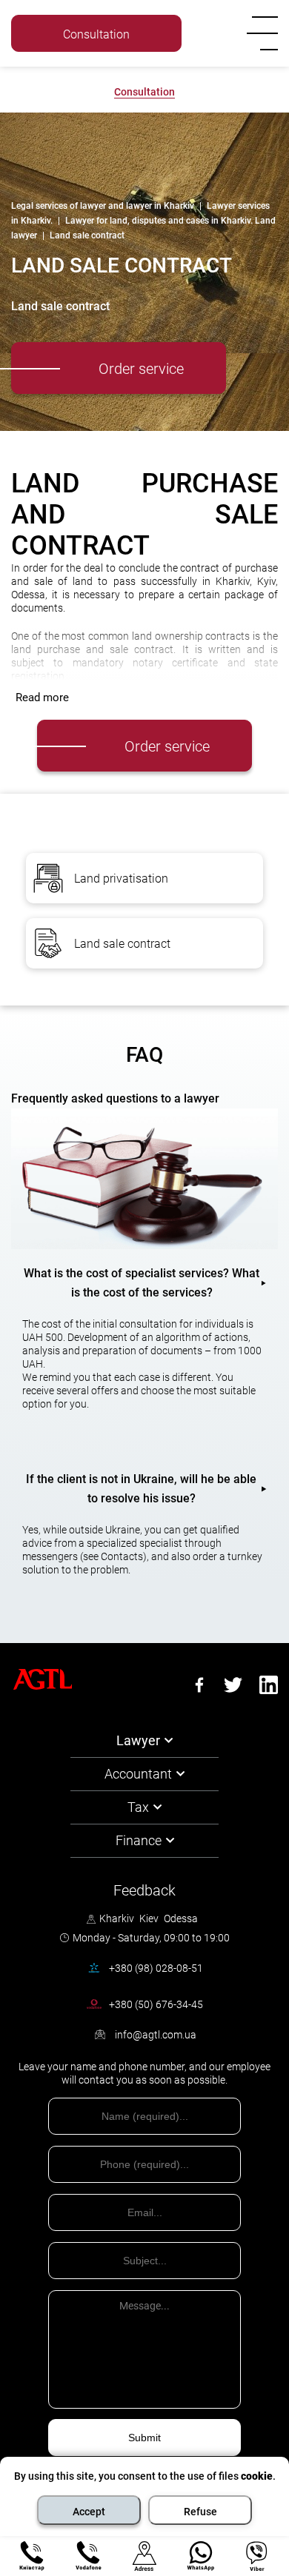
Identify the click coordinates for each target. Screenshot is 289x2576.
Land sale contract (122, 944)
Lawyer (138, 1740)
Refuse (200, 2512)
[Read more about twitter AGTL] (233, 1690)
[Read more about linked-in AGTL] (269, 1690)
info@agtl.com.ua (156, 2035)
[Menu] (259, 33)
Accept (89, 2512)
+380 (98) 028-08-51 (156, 1968)
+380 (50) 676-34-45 (156, 56)
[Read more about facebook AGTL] (199, 1690)
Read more (42, 697)
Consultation (144, 92)
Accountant (138, 1774)
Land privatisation (121, 879)
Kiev (149, 1918)
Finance (139, 1840)
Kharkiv (117, 1918)
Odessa (181, 1918)
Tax (138, 1807)
